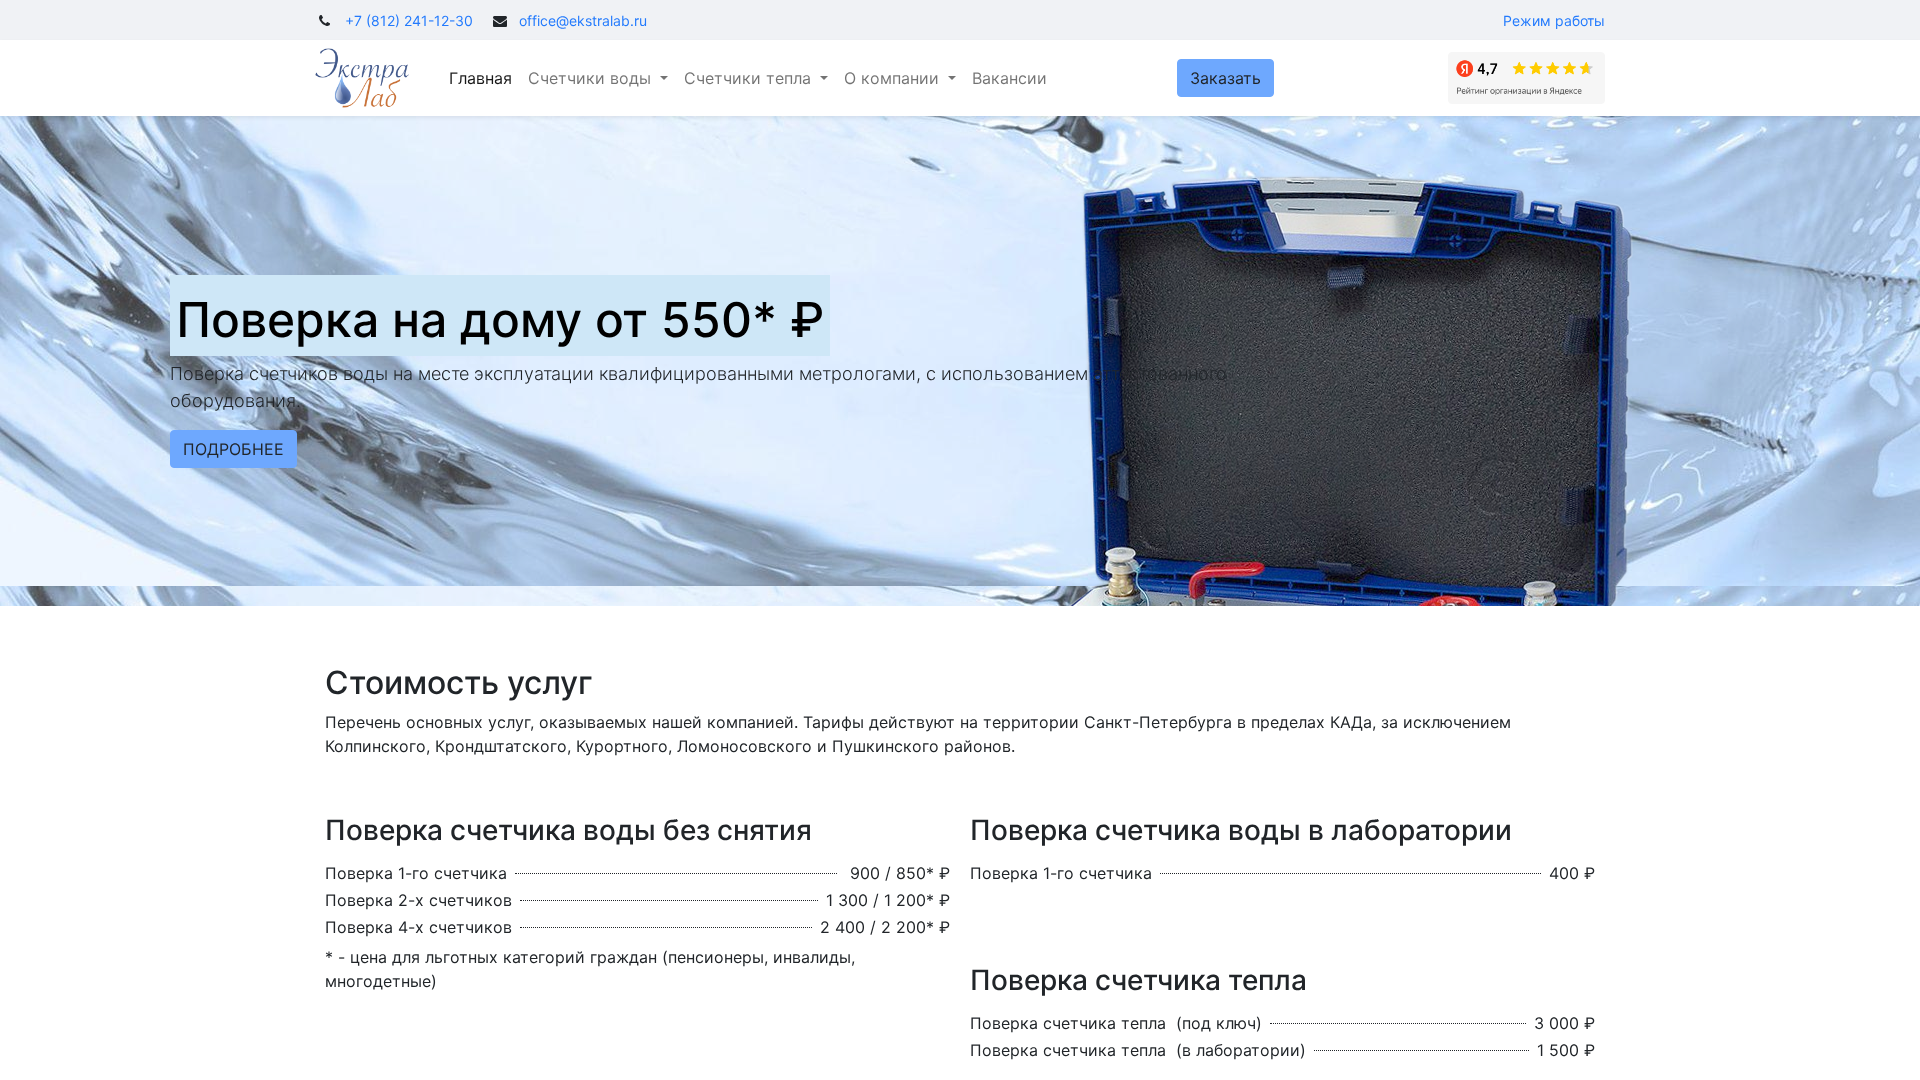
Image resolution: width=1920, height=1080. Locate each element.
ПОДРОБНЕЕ (233, 449)
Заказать (1225, 78)
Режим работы (1554, 20)
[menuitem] (480, 78)
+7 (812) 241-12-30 (409, 20)
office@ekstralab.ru (583, 20)
